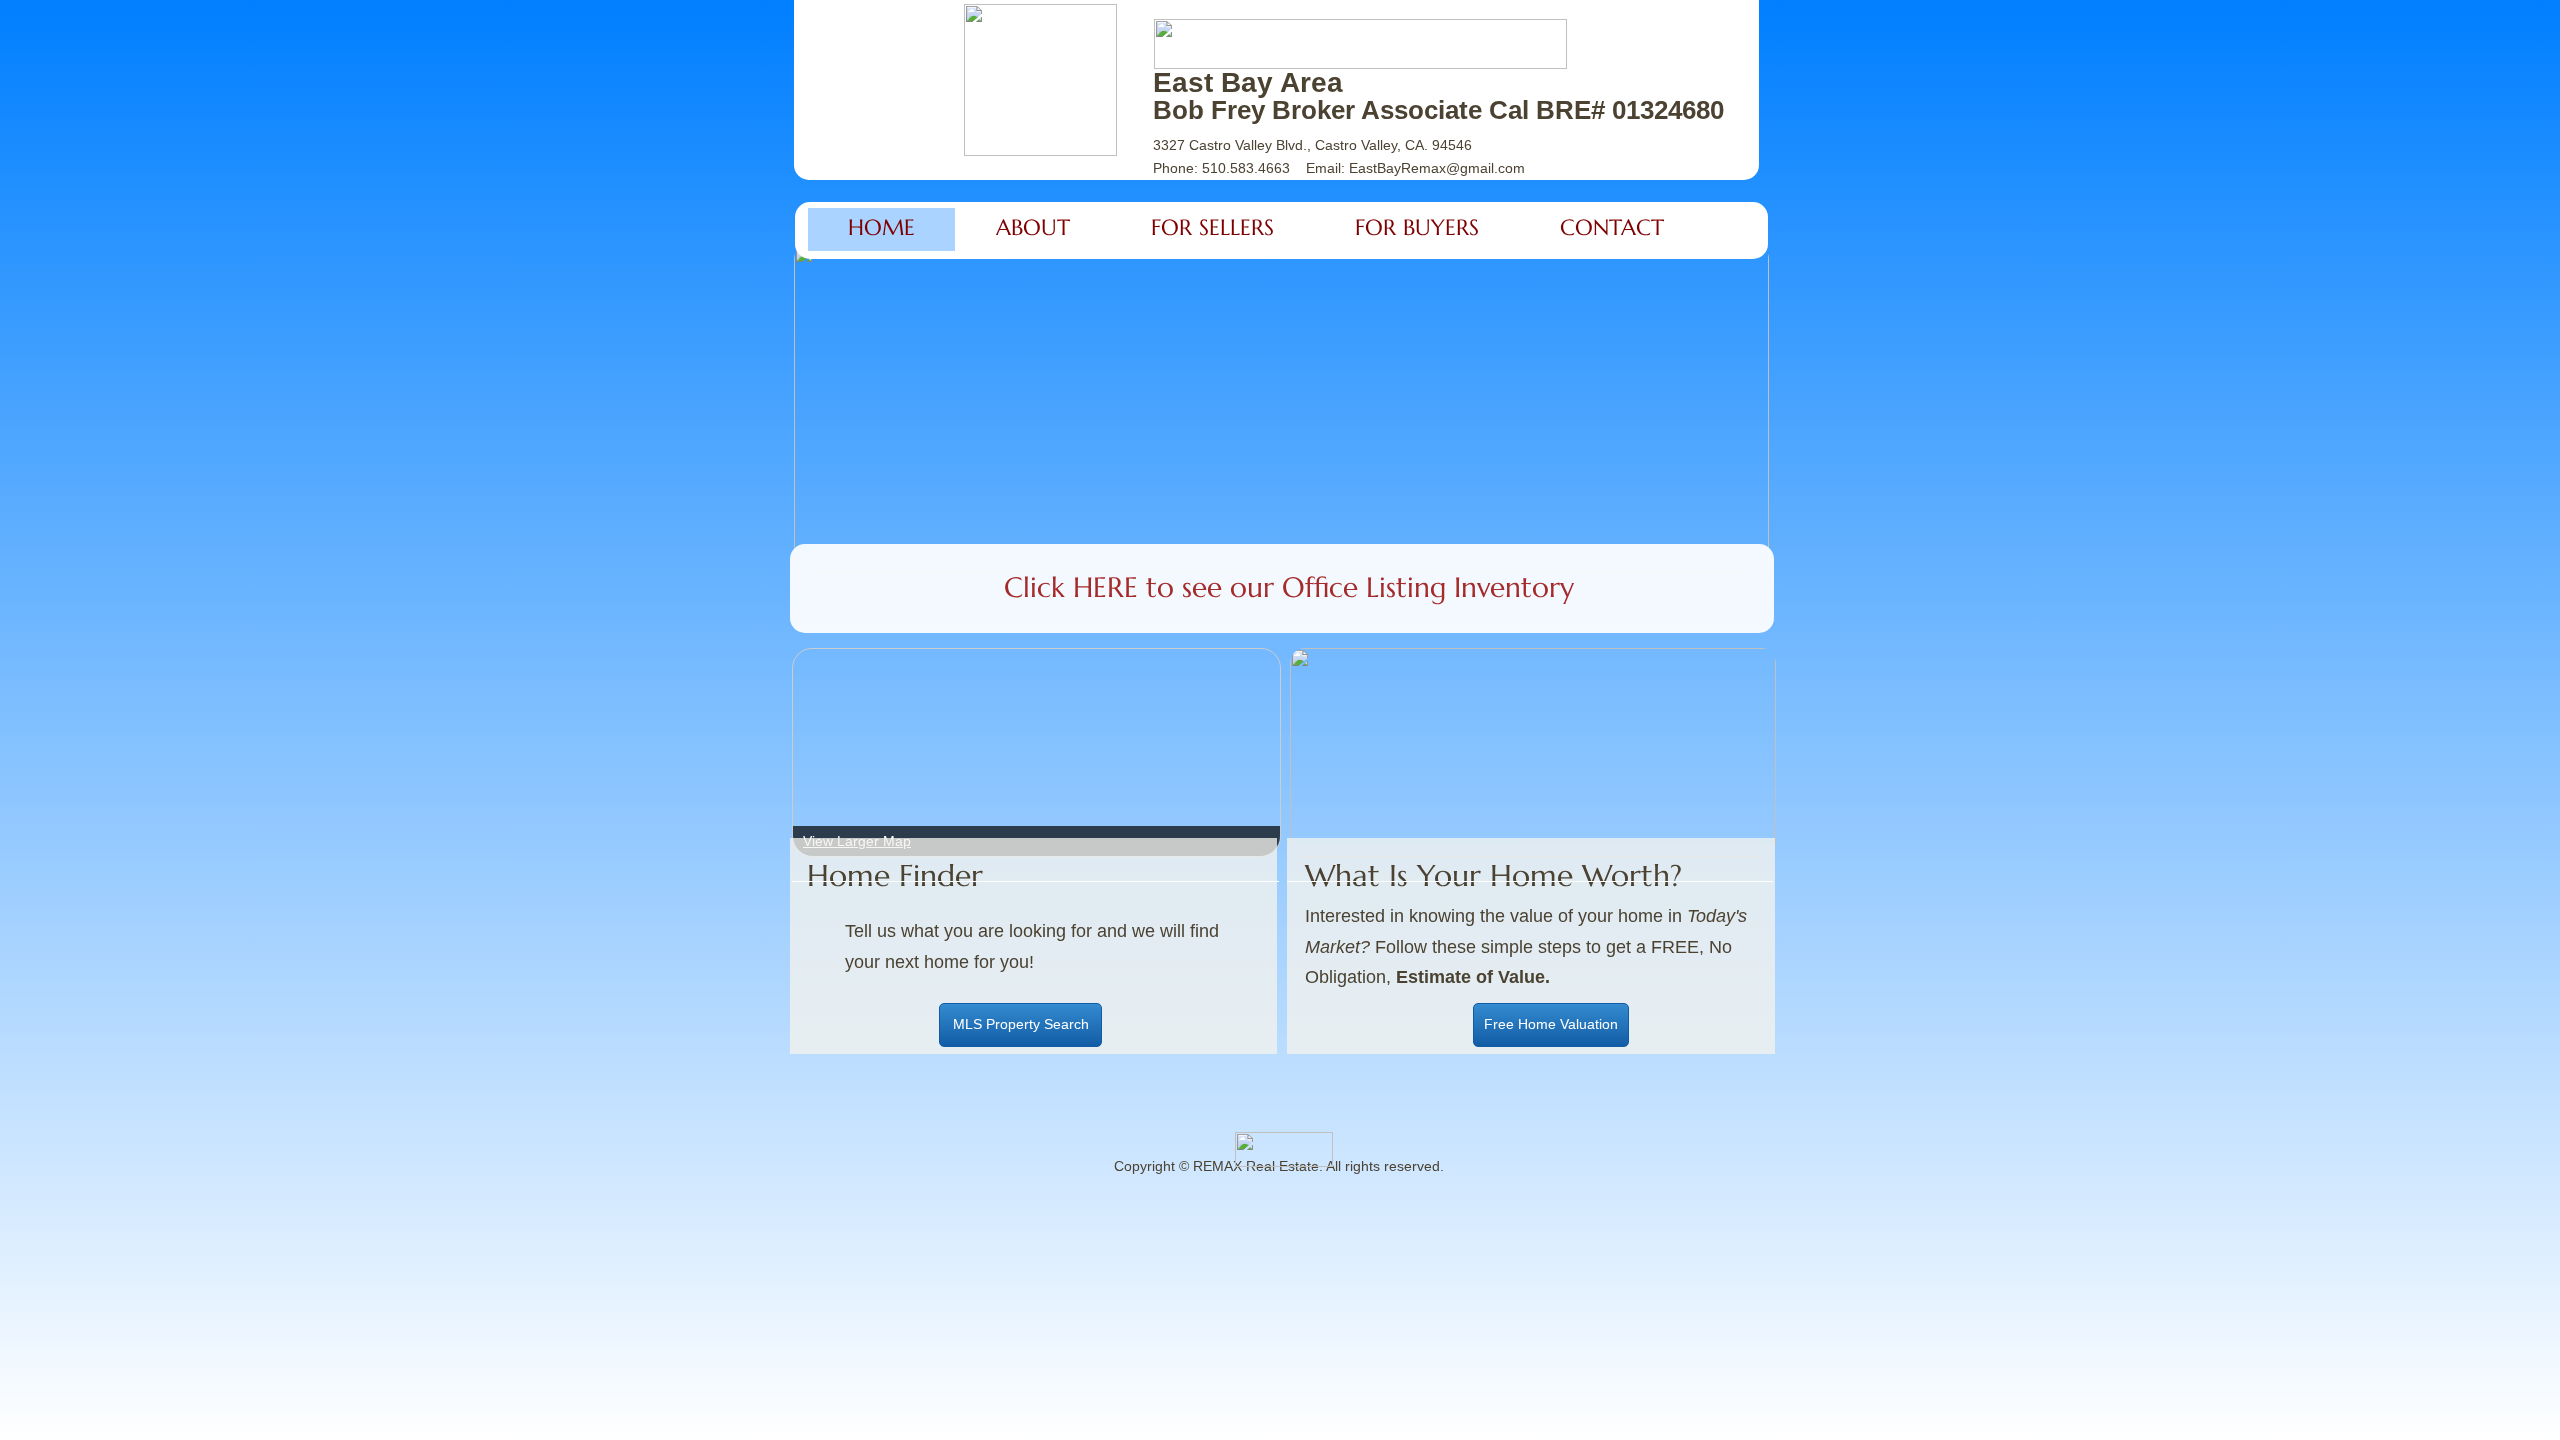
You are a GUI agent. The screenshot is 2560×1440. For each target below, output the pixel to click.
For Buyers (1417, 227)
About (1033, 227)
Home (881, 227)
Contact (1612, 227)
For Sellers (1212, 227)
